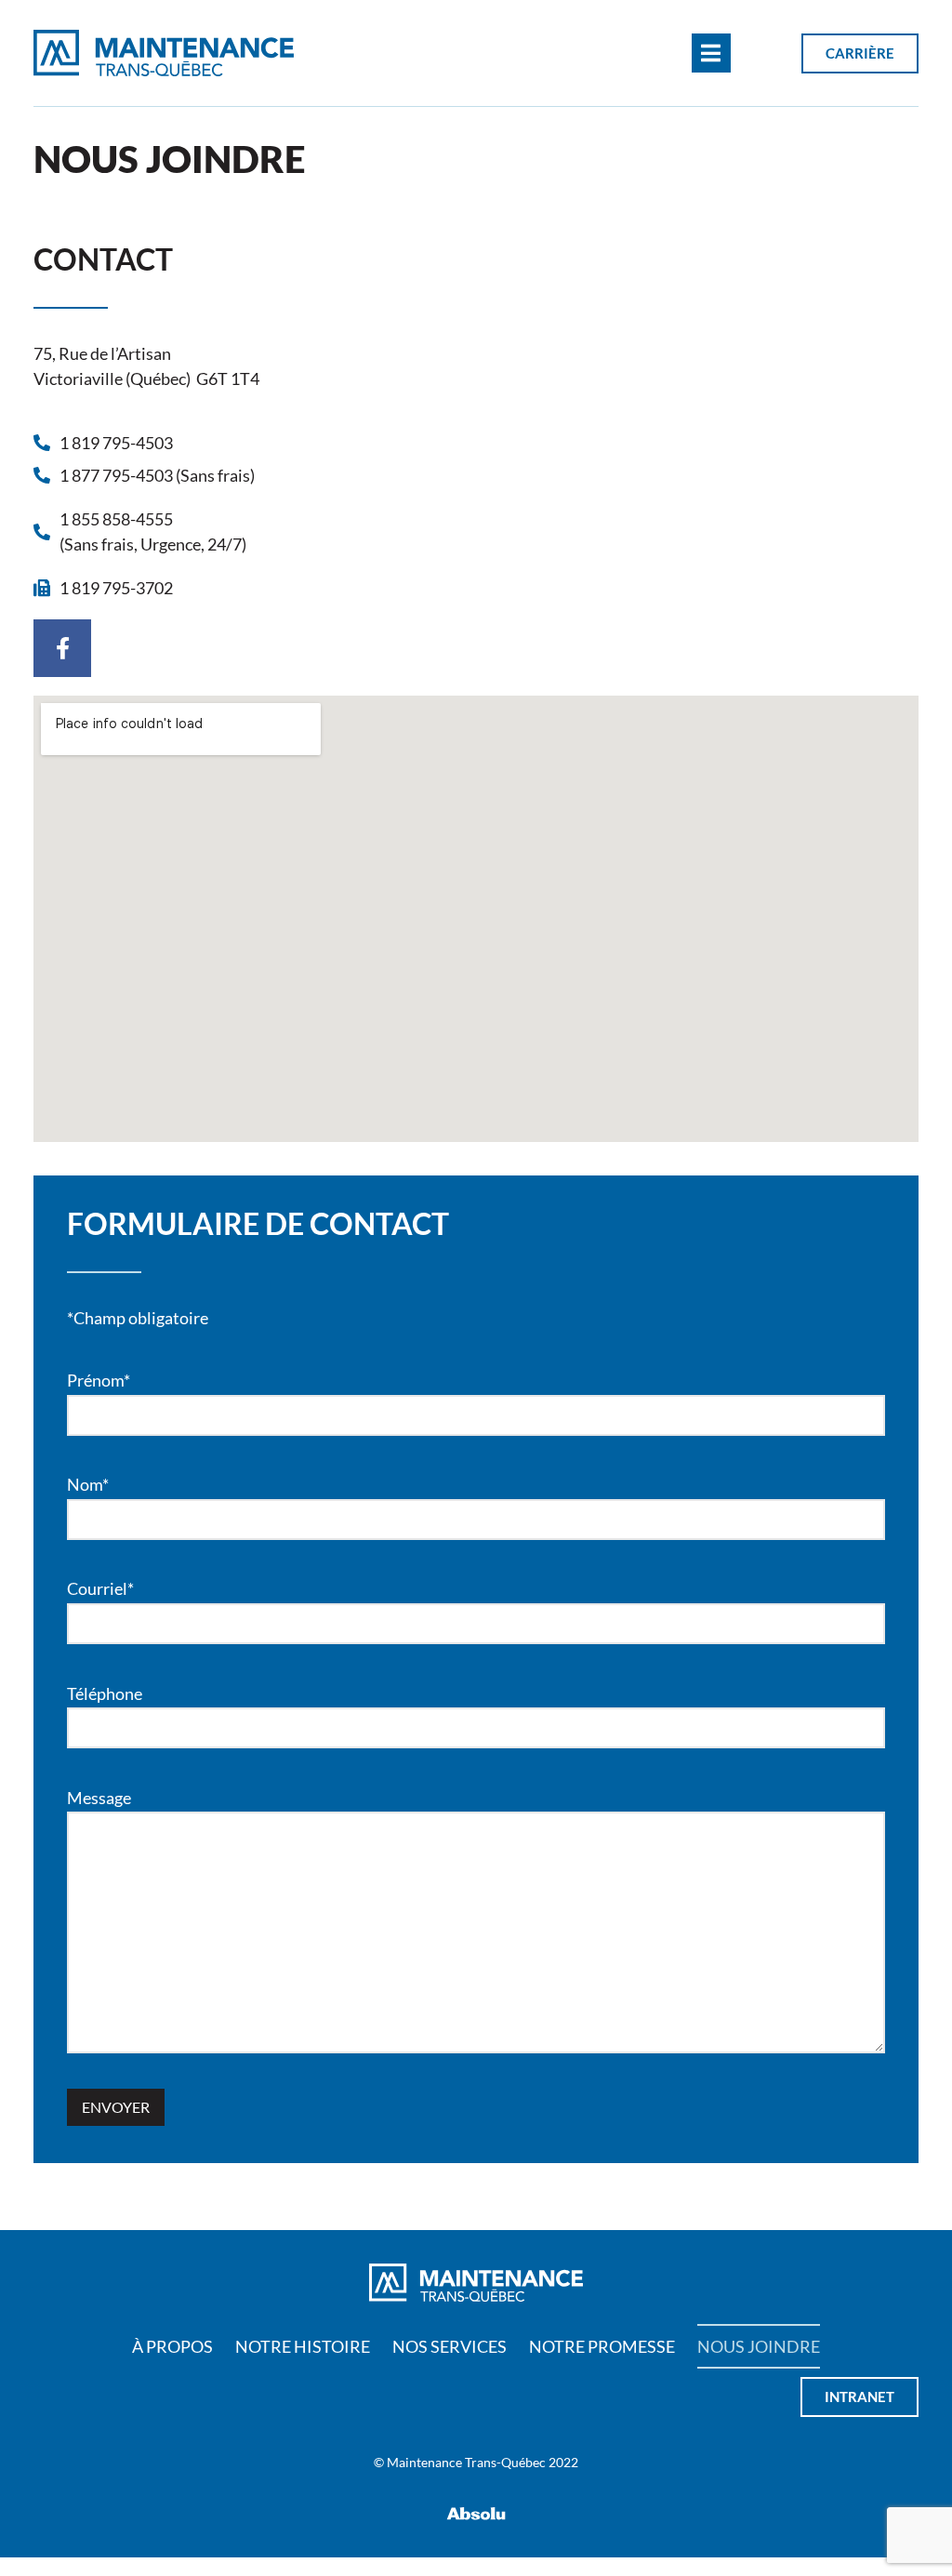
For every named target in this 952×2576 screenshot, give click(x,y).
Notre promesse (602, 2346)
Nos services (450, 2346)
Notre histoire (303, 2346)
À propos (172, 2346)
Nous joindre (759, 2346)
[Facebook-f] (62, 648)
